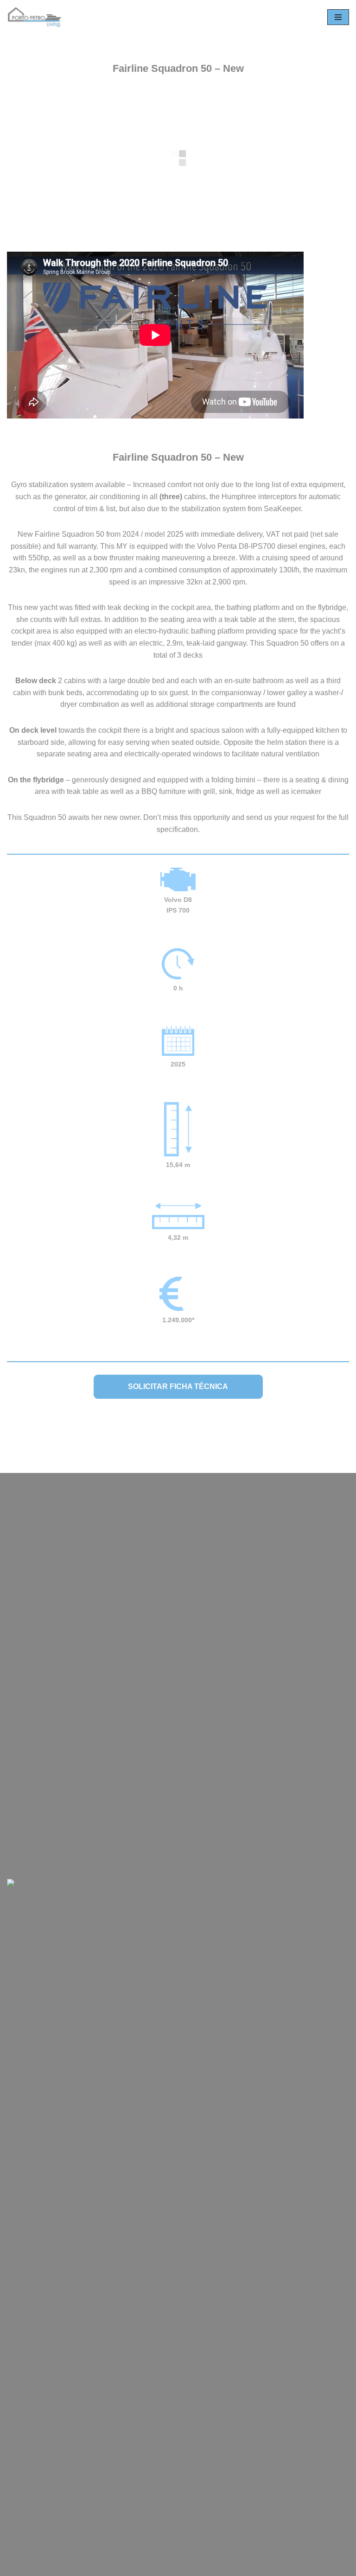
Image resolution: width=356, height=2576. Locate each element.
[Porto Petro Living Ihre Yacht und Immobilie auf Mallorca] (35, 17)
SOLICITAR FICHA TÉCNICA (178, 1386)
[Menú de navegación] (338, 17)
